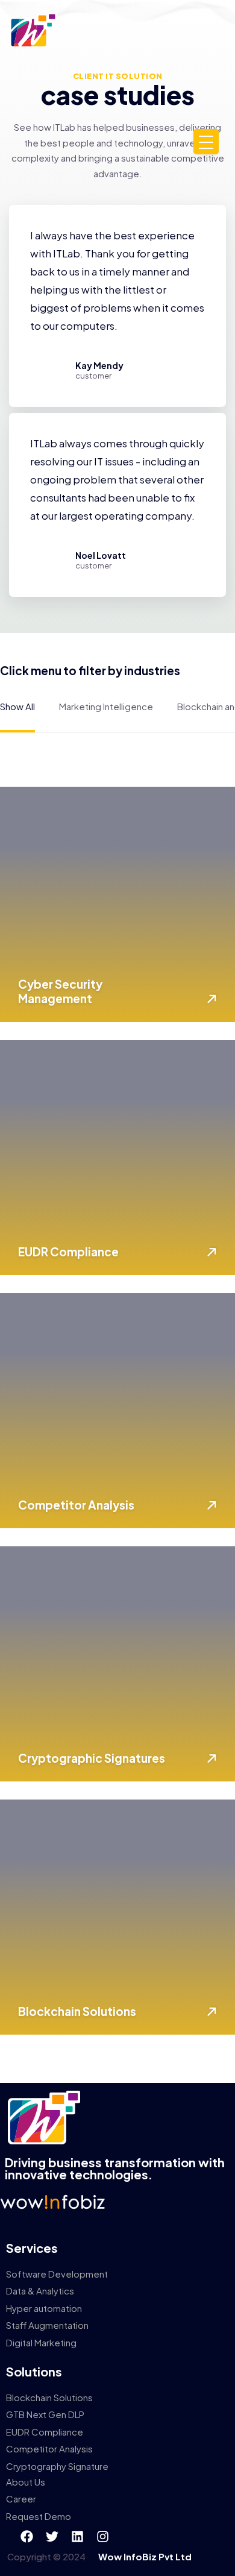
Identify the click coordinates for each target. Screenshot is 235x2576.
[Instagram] (102, 2536)
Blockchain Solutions (77, 2011)
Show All (17, 706)
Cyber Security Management (60, 991)
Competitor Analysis (76, 1505)
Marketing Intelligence (106, 706)
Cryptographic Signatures (92, 1758)
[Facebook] (27, 2536)
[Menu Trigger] (206, 142)
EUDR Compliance (68, 1252)
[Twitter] (52, 2536)
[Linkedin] (77, 2536)
